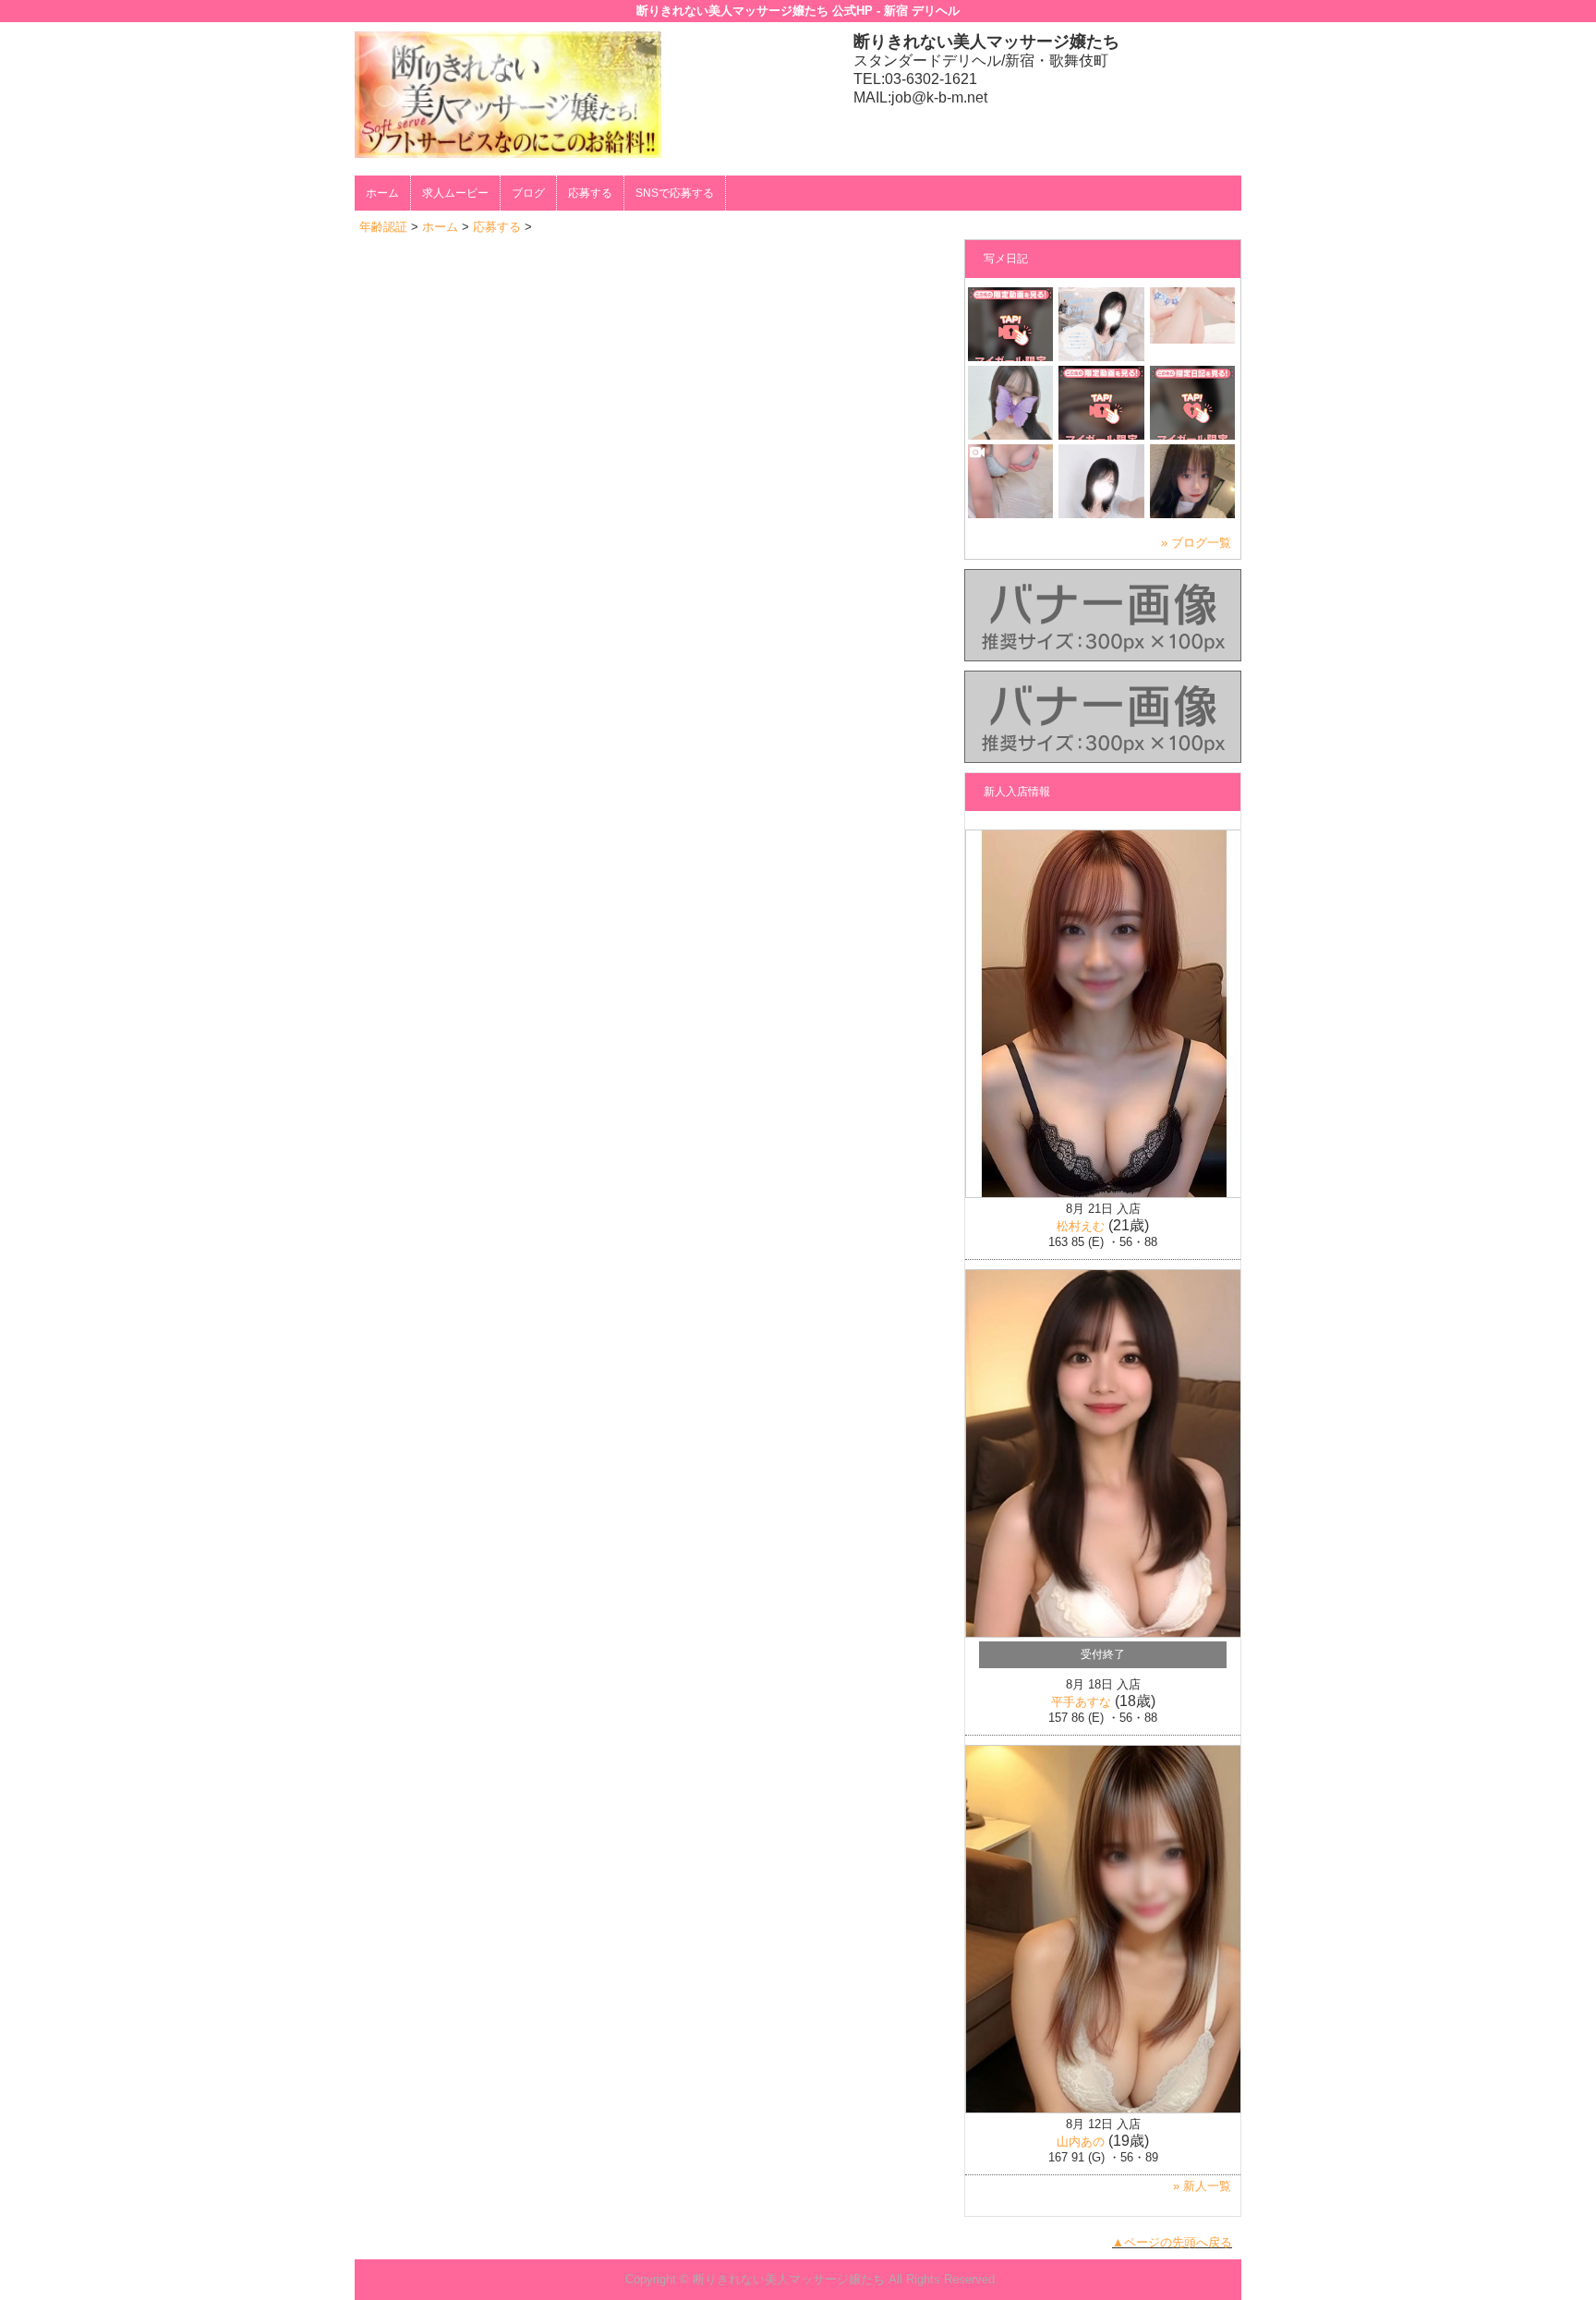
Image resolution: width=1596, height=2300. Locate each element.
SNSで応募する (675, 193)
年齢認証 (383, 227)
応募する (590, 193)
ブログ (528, 193)
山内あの (1081, 2142)
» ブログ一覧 (1196, 543)
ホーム (382, 193)
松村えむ (1081, 1226)
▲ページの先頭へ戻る (1172, 2242)
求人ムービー (455, 193)
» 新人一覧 (1202, 2186)
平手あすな (1081, 1702)
